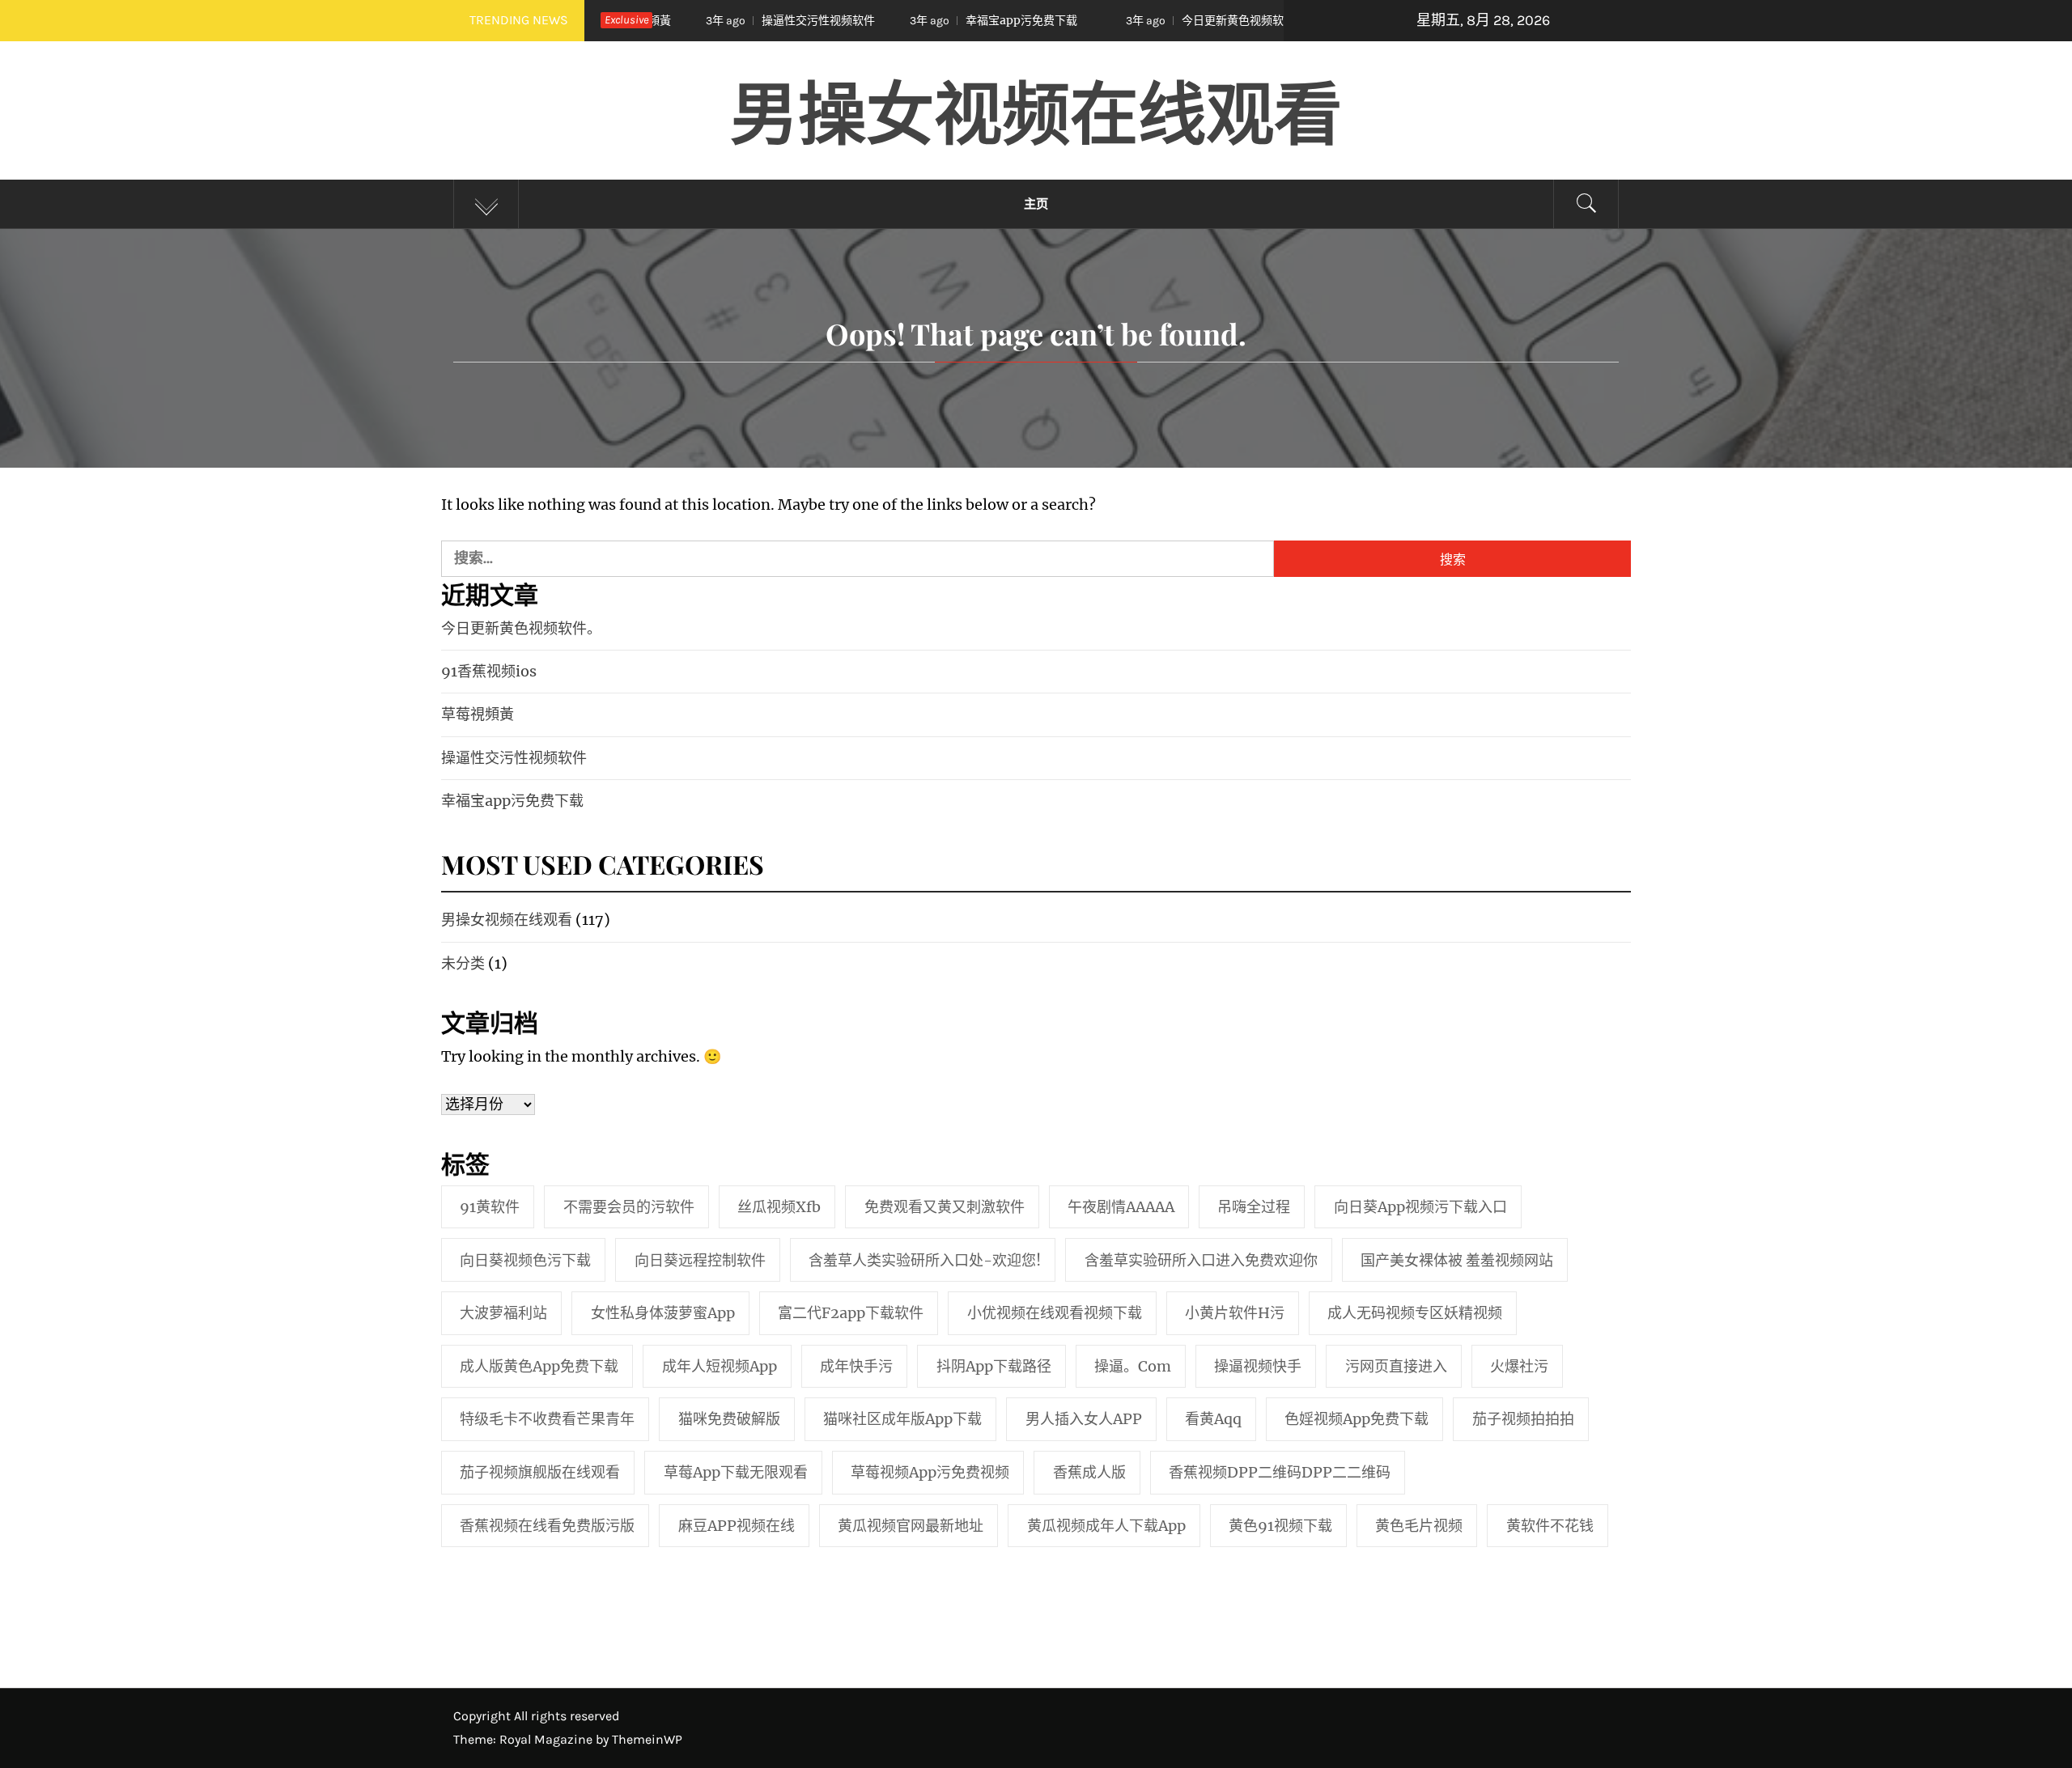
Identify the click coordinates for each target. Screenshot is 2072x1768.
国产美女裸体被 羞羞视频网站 (1457, 1260)
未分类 (463, 963)
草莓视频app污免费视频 (930, 1472)
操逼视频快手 (1258, 1366)
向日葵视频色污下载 (525, 1260)
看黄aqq (1213, 1419)
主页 (1036, 204)
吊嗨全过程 (1254, 1207)
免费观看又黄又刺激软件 (945, 1207)
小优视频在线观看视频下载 (1055, 1313)
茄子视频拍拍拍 (1523, 1419)
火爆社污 (1519, 1366)
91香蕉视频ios (489, 671)
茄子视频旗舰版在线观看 (540, 1472)
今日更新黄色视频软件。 (1140, 20)
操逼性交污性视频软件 (714, 20)
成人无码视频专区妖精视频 (1415, 1313)
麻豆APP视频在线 (737, 1526)
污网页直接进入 (1396, 1366)
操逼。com (1133, 1366)
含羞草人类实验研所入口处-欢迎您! (925, 1260)
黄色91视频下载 (1280, 1526)
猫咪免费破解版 (729, 1419)
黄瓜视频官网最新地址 (911, 1526)
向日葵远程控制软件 (700, 1260)
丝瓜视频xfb (779, 1207)
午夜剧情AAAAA (1121, 1207)
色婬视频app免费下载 (1357, 1419)
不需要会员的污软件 (629, 1207)
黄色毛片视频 (1419, 1526)
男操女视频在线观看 (1036, 110)
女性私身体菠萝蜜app (663, 1313)
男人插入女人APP (1084, 1419)
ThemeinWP (647, 1739)
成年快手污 (856, 1366)
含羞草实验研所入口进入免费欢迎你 (1201, 1260)
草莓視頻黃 (478, 714)
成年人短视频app (720, 1366)
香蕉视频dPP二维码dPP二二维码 (1280, 1472)
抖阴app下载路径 (994, 1366)
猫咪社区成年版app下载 (902, 1419)
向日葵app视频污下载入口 (1420, 1207)
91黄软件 (490, 1207)
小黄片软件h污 (1235, 1313)
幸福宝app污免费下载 (917, 20)
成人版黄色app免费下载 (539, 1366)
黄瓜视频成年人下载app (1106, 1526)
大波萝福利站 (503, 1313)
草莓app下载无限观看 (736, 1472)
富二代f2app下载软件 (851, 1313)
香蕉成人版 (1089, 1472)
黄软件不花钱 (1550, 1526)
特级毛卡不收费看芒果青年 (547, 1419)
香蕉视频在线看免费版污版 (547, 1526)
